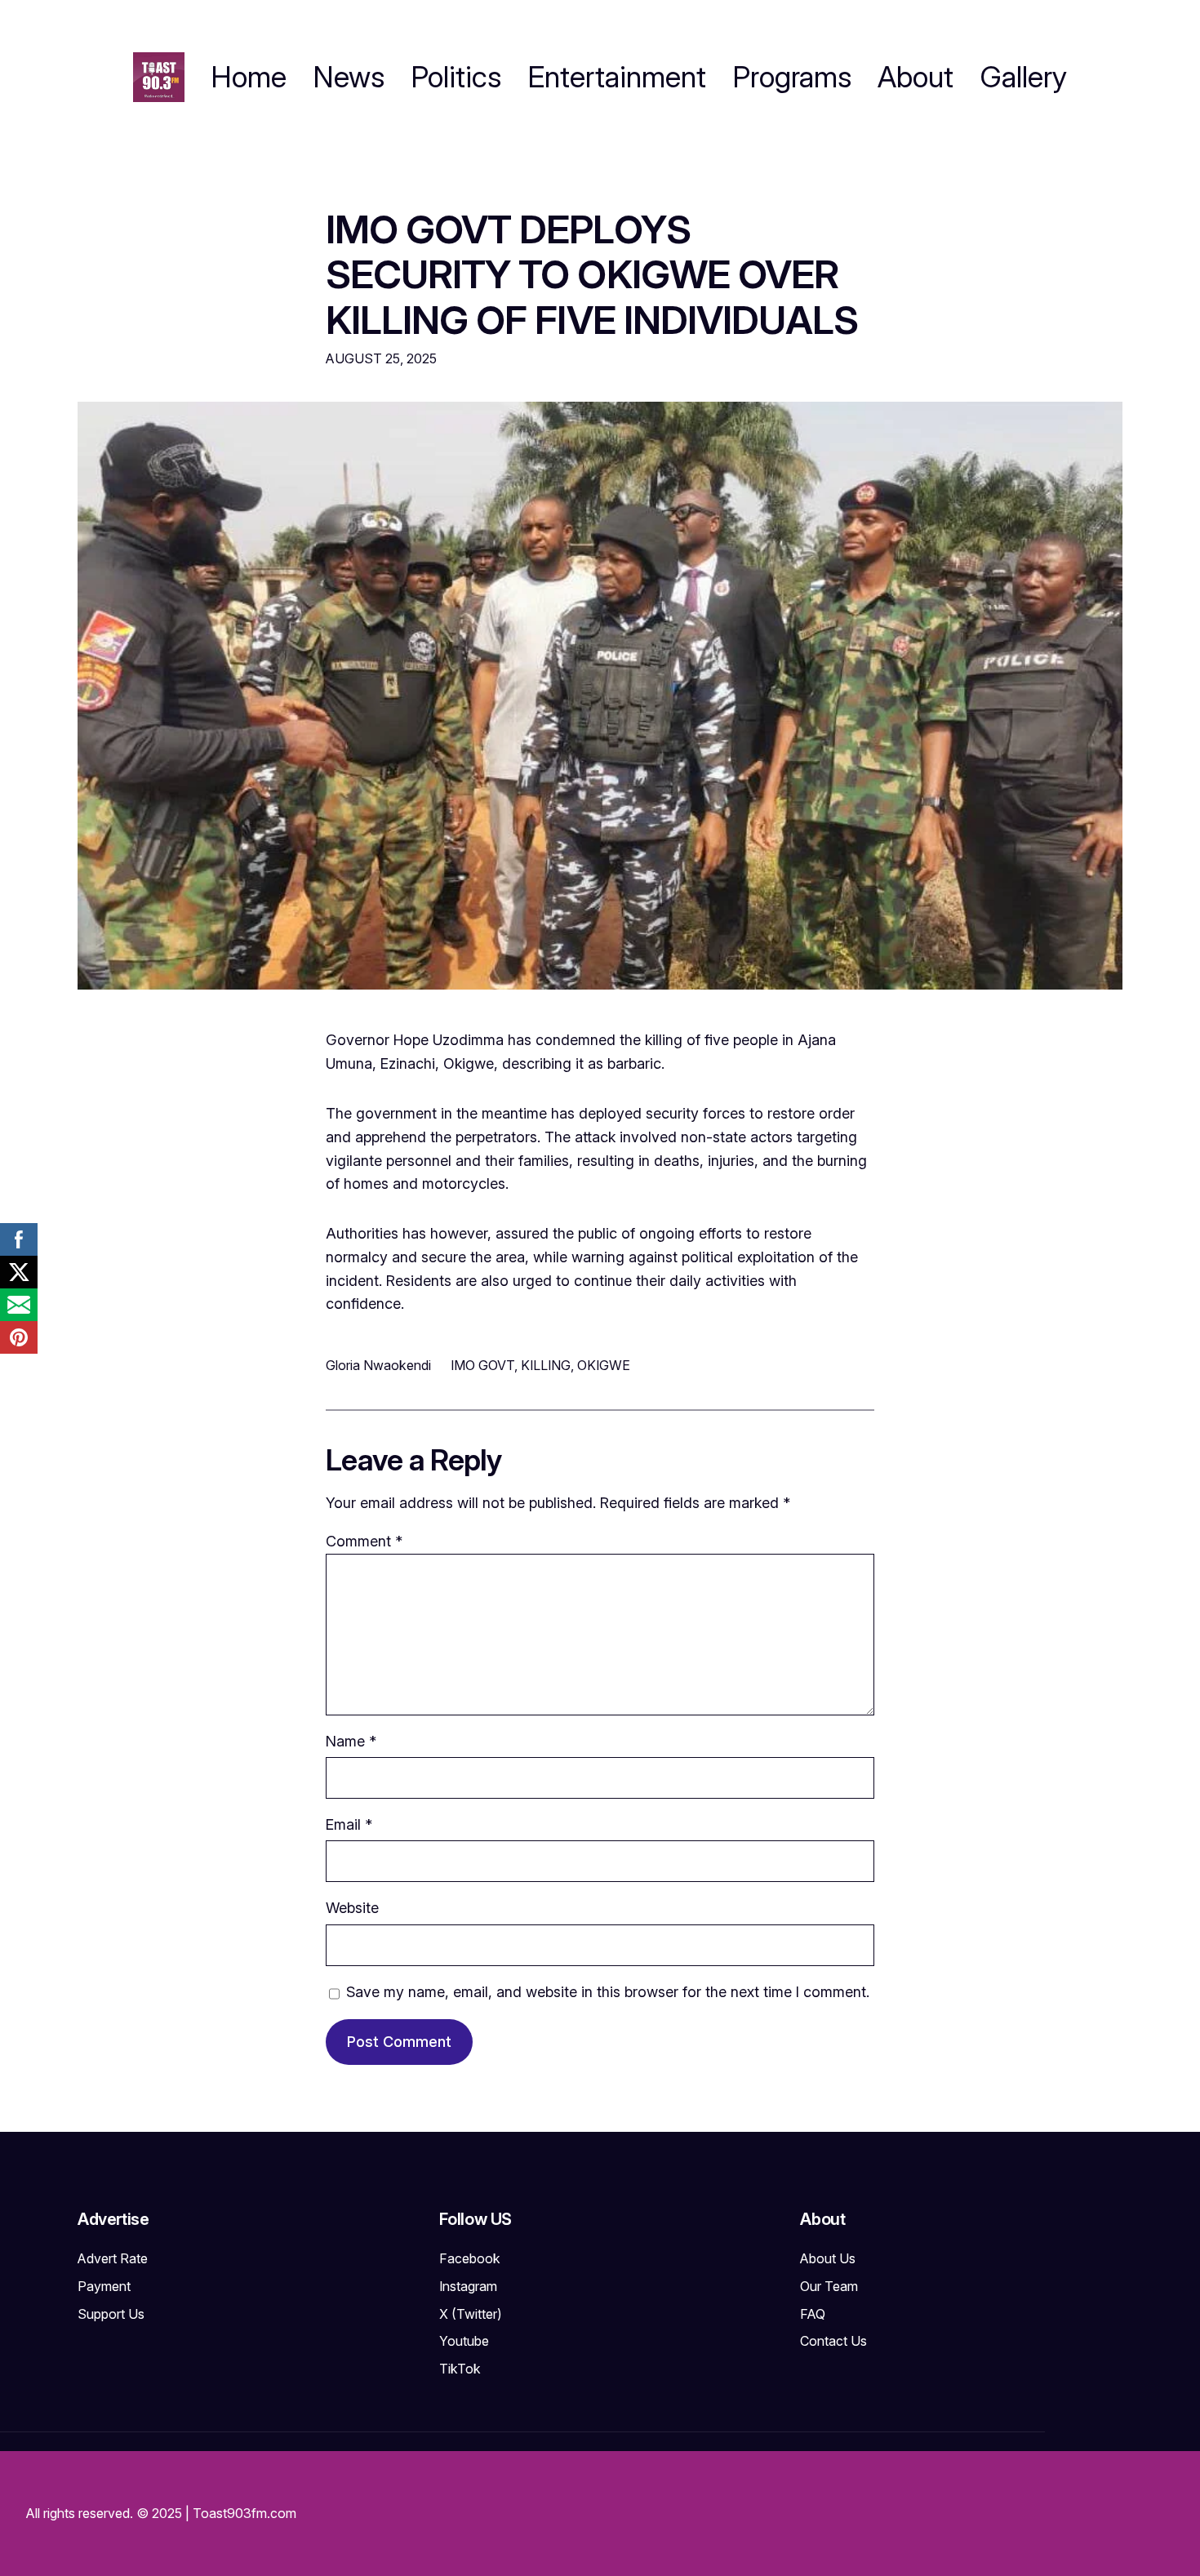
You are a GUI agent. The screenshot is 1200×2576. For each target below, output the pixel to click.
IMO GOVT (482, 1365)
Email (349, 1824)
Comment (364, 1541)
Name (351, 1741)
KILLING (546, 1365)
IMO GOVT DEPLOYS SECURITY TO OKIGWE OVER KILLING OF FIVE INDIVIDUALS (592, 274)
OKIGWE (604, 1365)
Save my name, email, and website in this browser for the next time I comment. (608, 1992)
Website (352, 1908)
